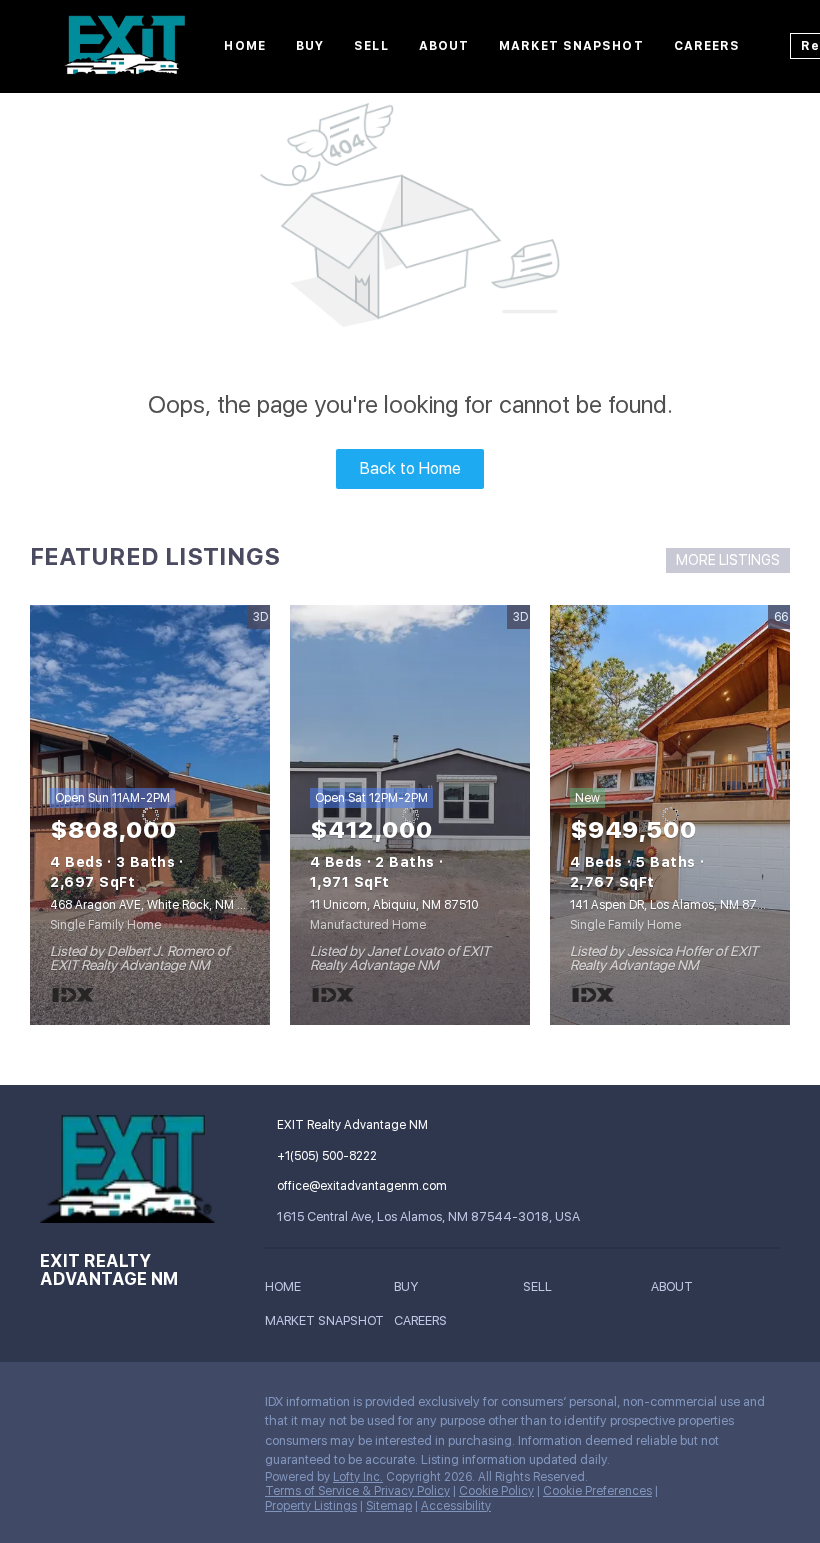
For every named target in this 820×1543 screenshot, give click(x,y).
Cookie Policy (496, 1491)
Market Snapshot (571, 46)
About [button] (444, 46)
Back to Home (410, 468)
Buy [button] (310, 46)
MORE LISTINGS (728, 560)
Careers (707, 46)
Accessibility (456, 1506)
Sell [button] (371, 46)
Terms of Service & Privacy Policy (357, 1491)
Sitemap (389, 1506)
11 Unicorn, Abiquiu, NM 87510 (394, 905)
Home (244, 46)
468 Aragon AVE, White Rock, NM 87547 (162, 905)
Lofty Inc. (358, 1477)
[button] (288, 1289)
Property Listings (311, 1506)
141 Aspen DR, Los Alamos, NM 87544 (675, 905)
